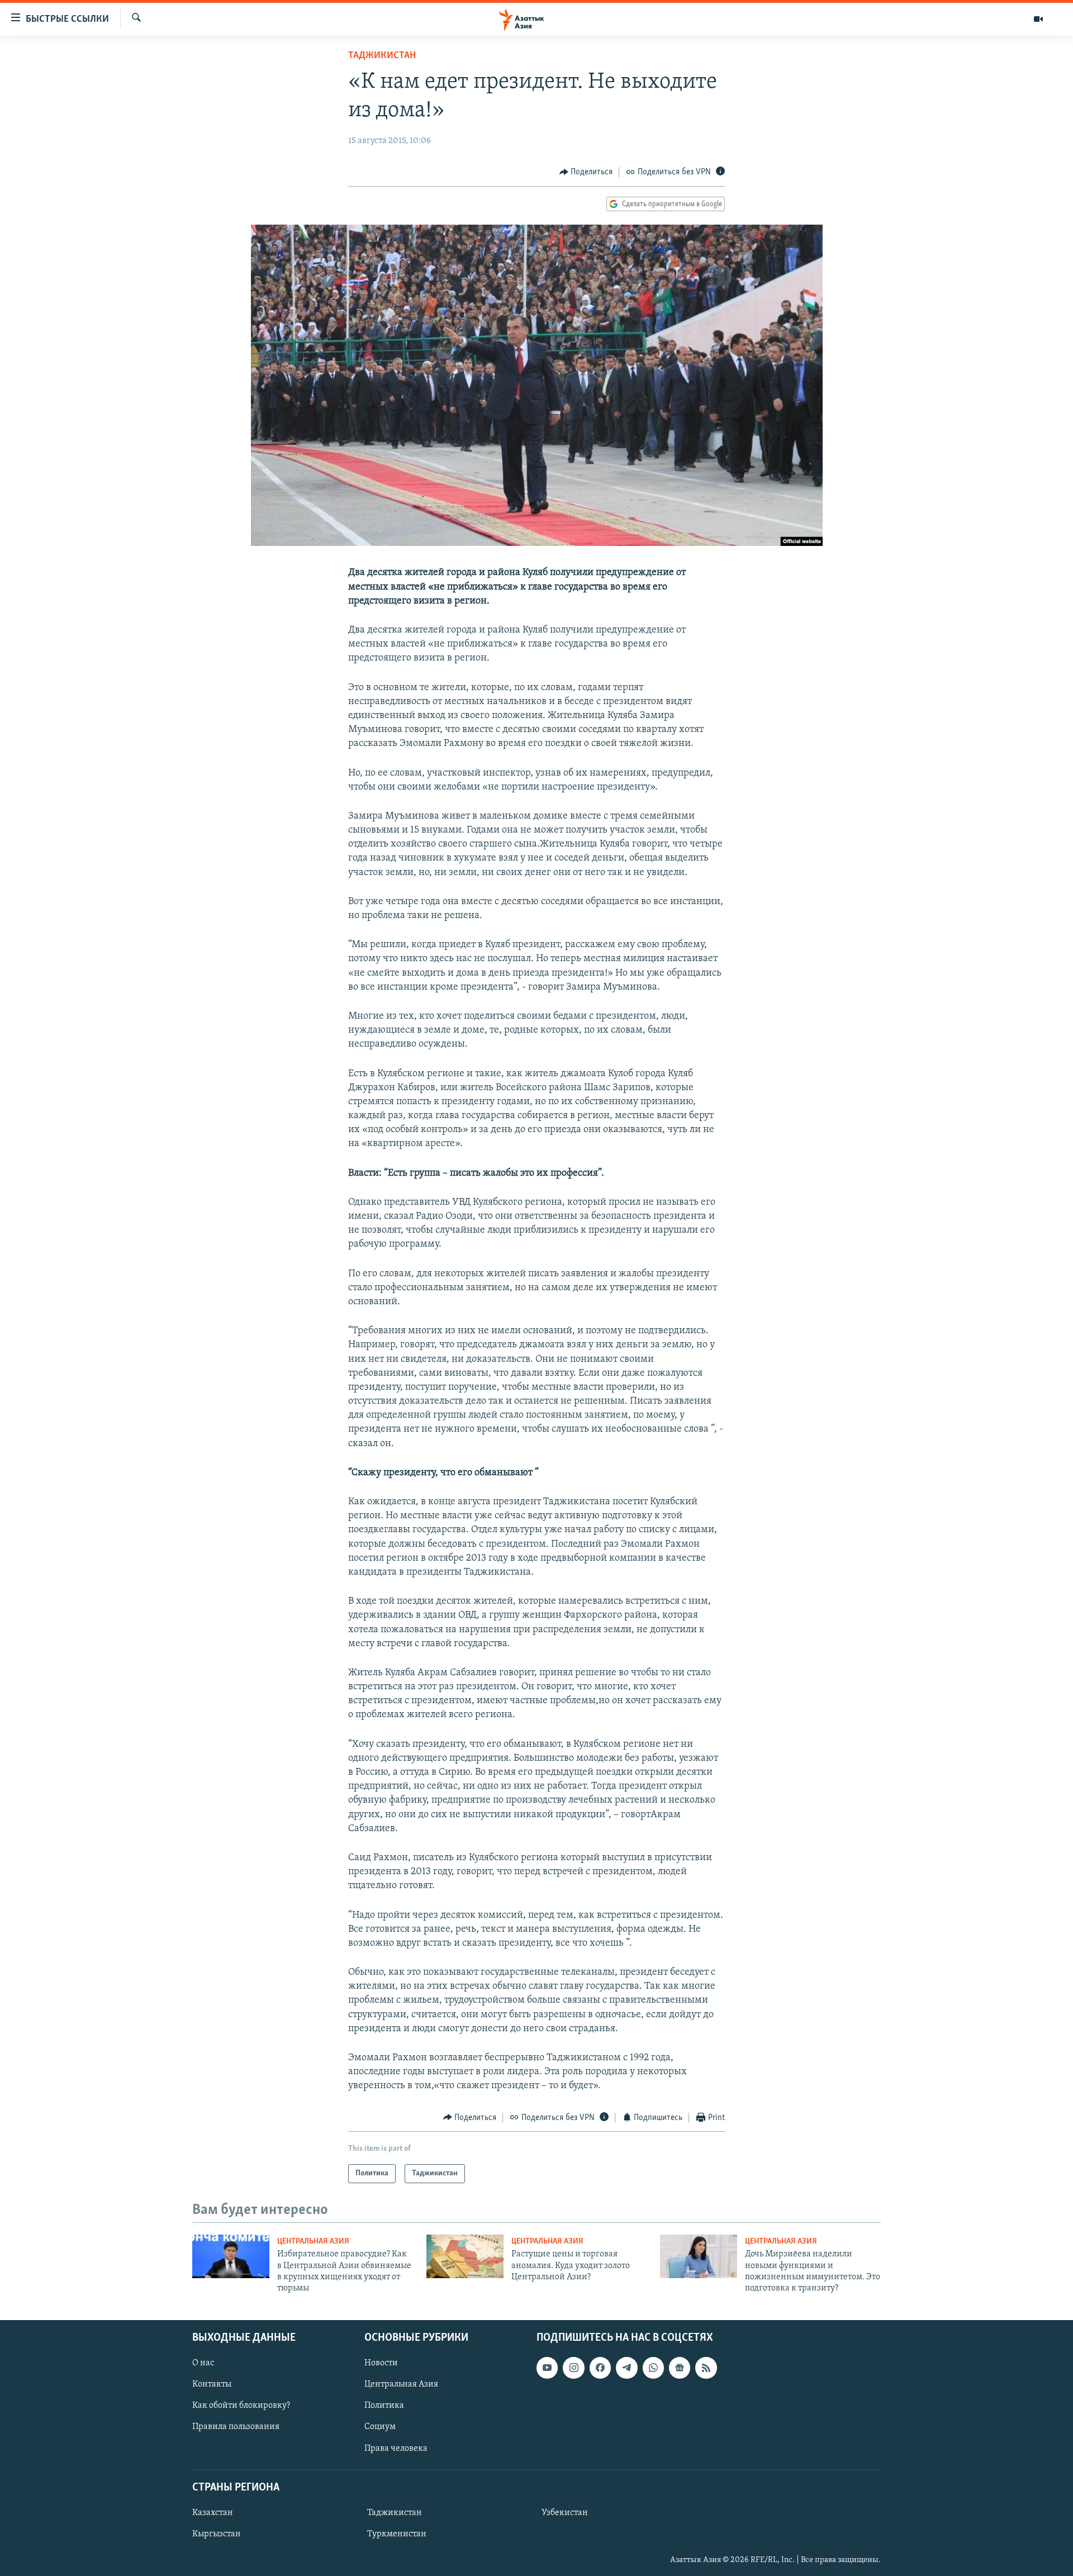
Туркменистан (397, 2534)
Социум (380, 2427)
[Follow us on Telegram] (626, 2368)
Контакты (212, 2384)
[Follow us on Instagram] (573, 2368)
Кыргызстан (217, 2534)
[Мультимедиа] (1038, 19)
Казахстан (213, 2513)
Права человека (396, 2448)
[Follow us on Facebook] (600, 2368)
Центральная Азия (313, 2242)
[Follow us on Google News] (680, 2368)
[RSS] (706, 2368)
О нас (203, 2363)
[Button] (586, 172)
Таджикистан (382, 56)
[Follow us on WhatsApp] (653, 2368)
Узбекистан (565, 2513)
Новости (381, 2363)
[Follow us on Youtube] (547, 2368)
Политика (384, 2406)
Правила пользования (236, 2427)
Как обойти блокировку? (241, 2406)
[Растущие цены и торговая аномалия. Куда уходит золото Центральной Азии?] (465, 2256)
